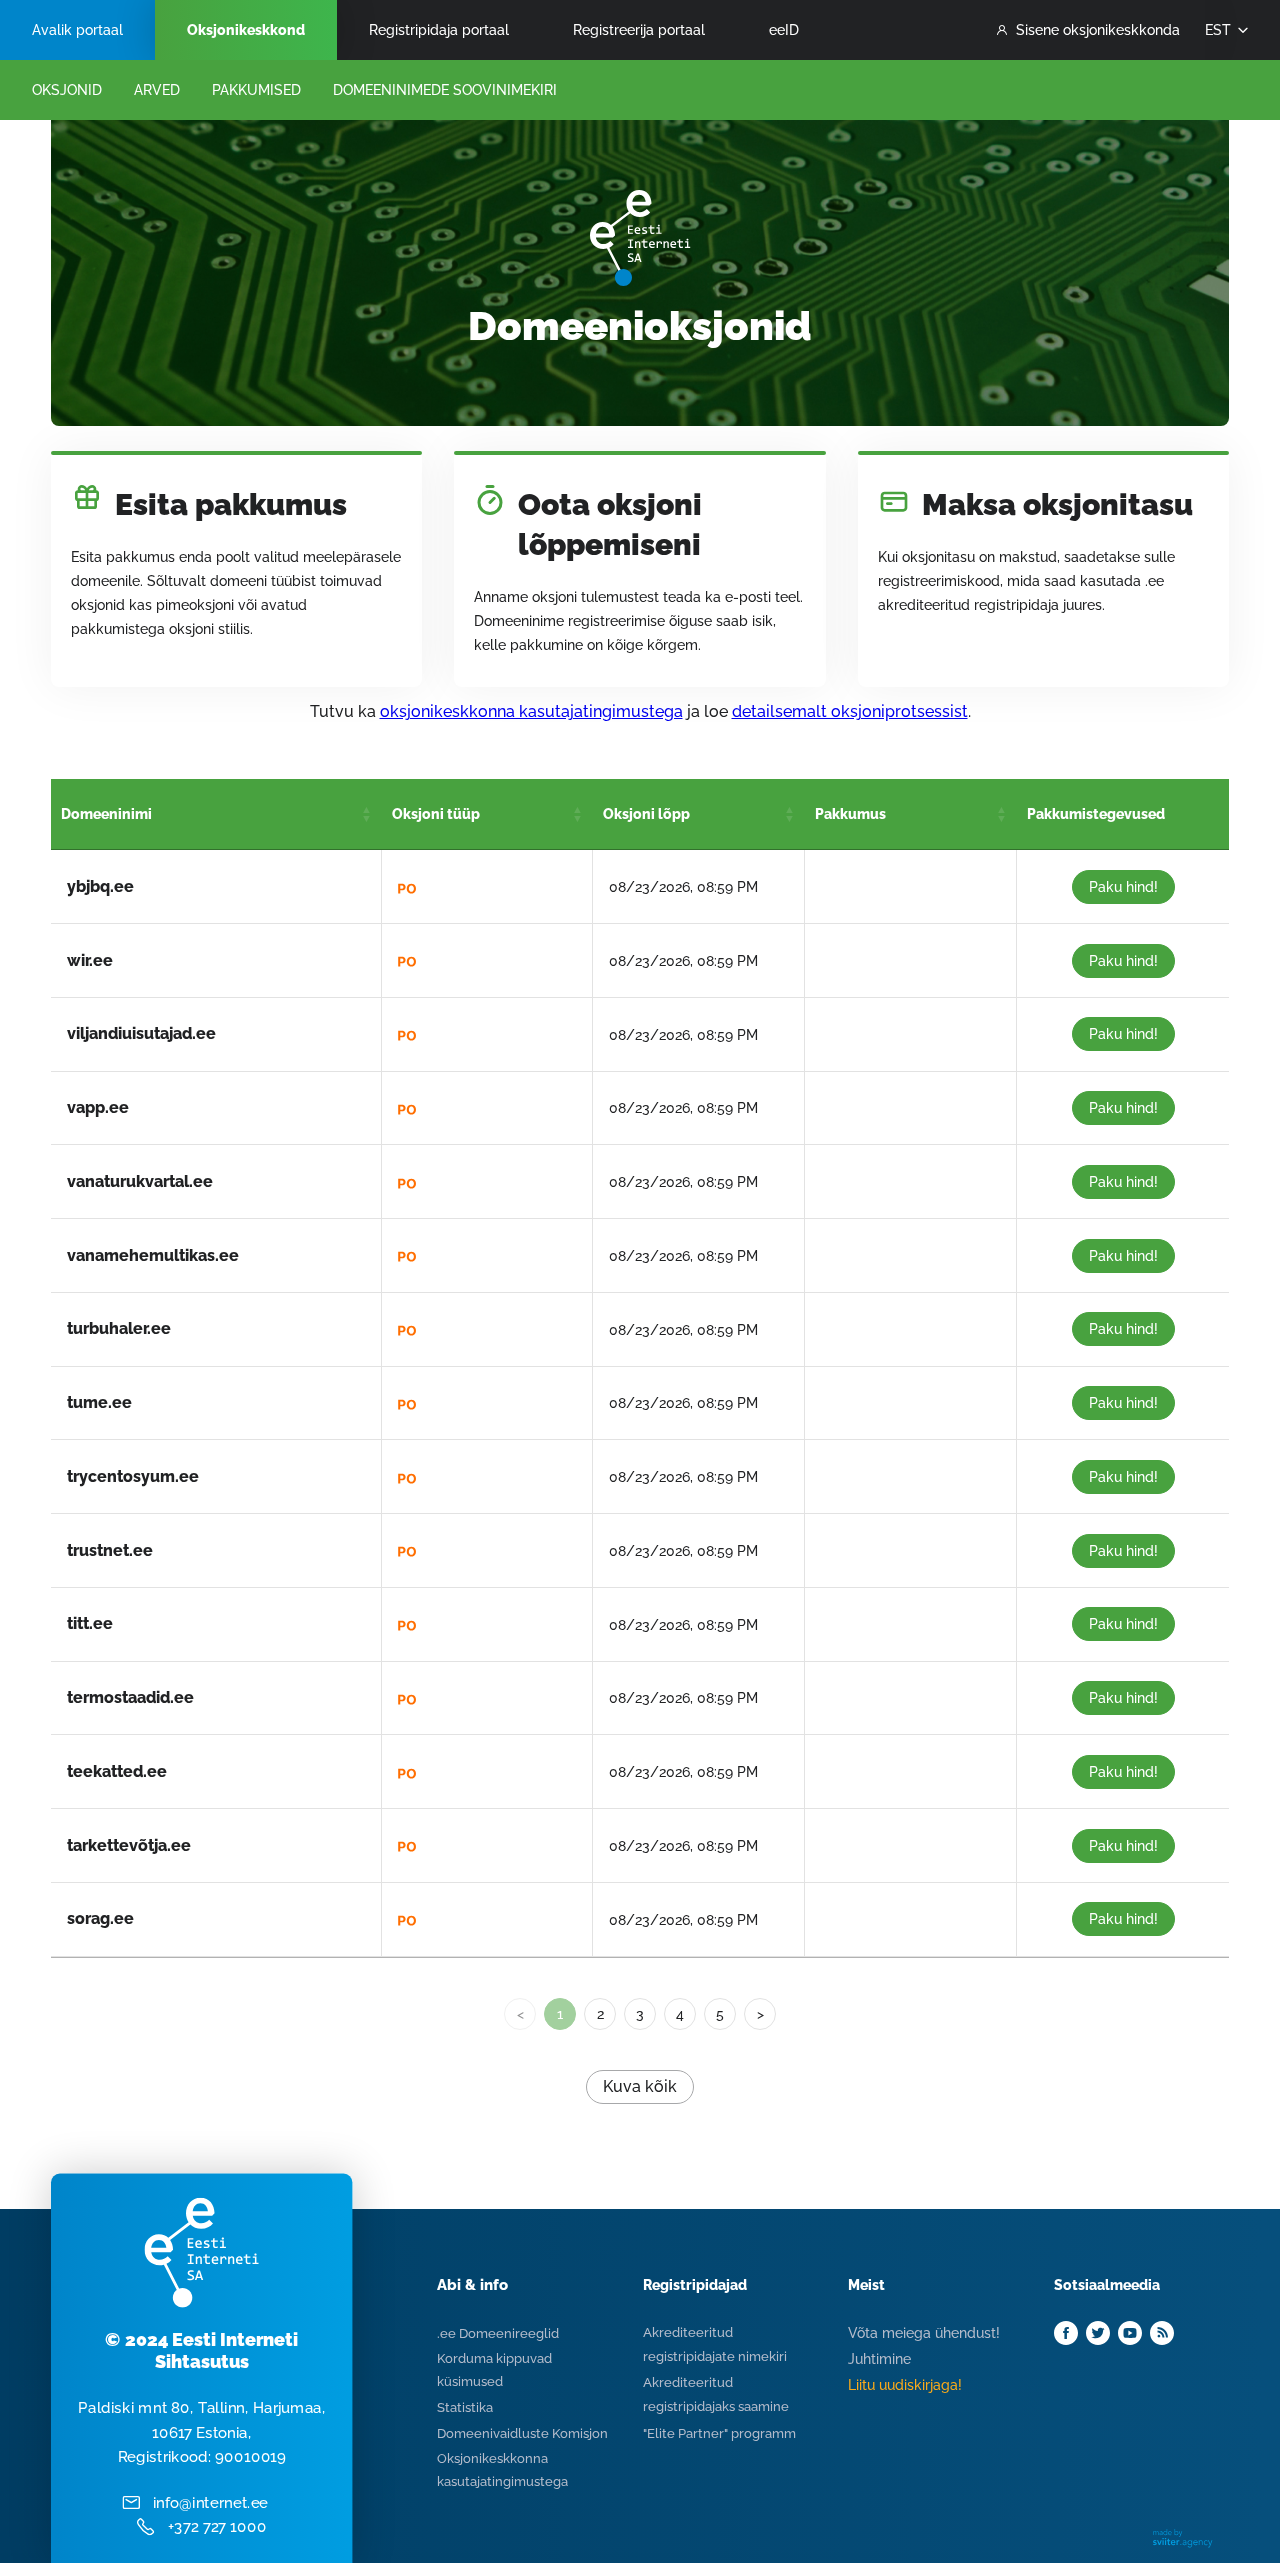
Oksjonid (67, 90)
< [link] (520, 2014)
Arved (157, 90)
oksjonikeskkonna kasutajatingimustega (531, 711)
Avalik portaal (77, 30)
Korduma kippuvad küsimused (494, 2370)
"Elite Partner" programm (719, 2433)
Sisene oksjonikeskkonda (1098, 30)
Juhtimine (879, 2359)
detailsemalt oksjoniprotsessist (850, 711)
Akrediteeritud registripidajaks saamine (716, 2394)
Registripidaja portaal (439, 30)
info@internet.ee (211, 2502)
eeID (784, 30)
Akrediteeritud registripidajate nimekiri (715, 2344)
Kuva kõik (640, 2086)
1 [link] (560, 2014)
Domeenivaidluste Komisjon (522, 2433)
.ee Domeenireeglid (498, 2333)
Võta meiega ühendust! (924, 2333)
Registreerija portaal (639, 30)
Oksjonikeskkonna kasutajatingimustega (502, 2470)
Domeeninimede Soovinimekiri (445, 90)
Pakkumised (256, 90)
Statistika (465, 2407)
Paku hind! (1123, 887)
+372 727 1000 (217, 2527)
